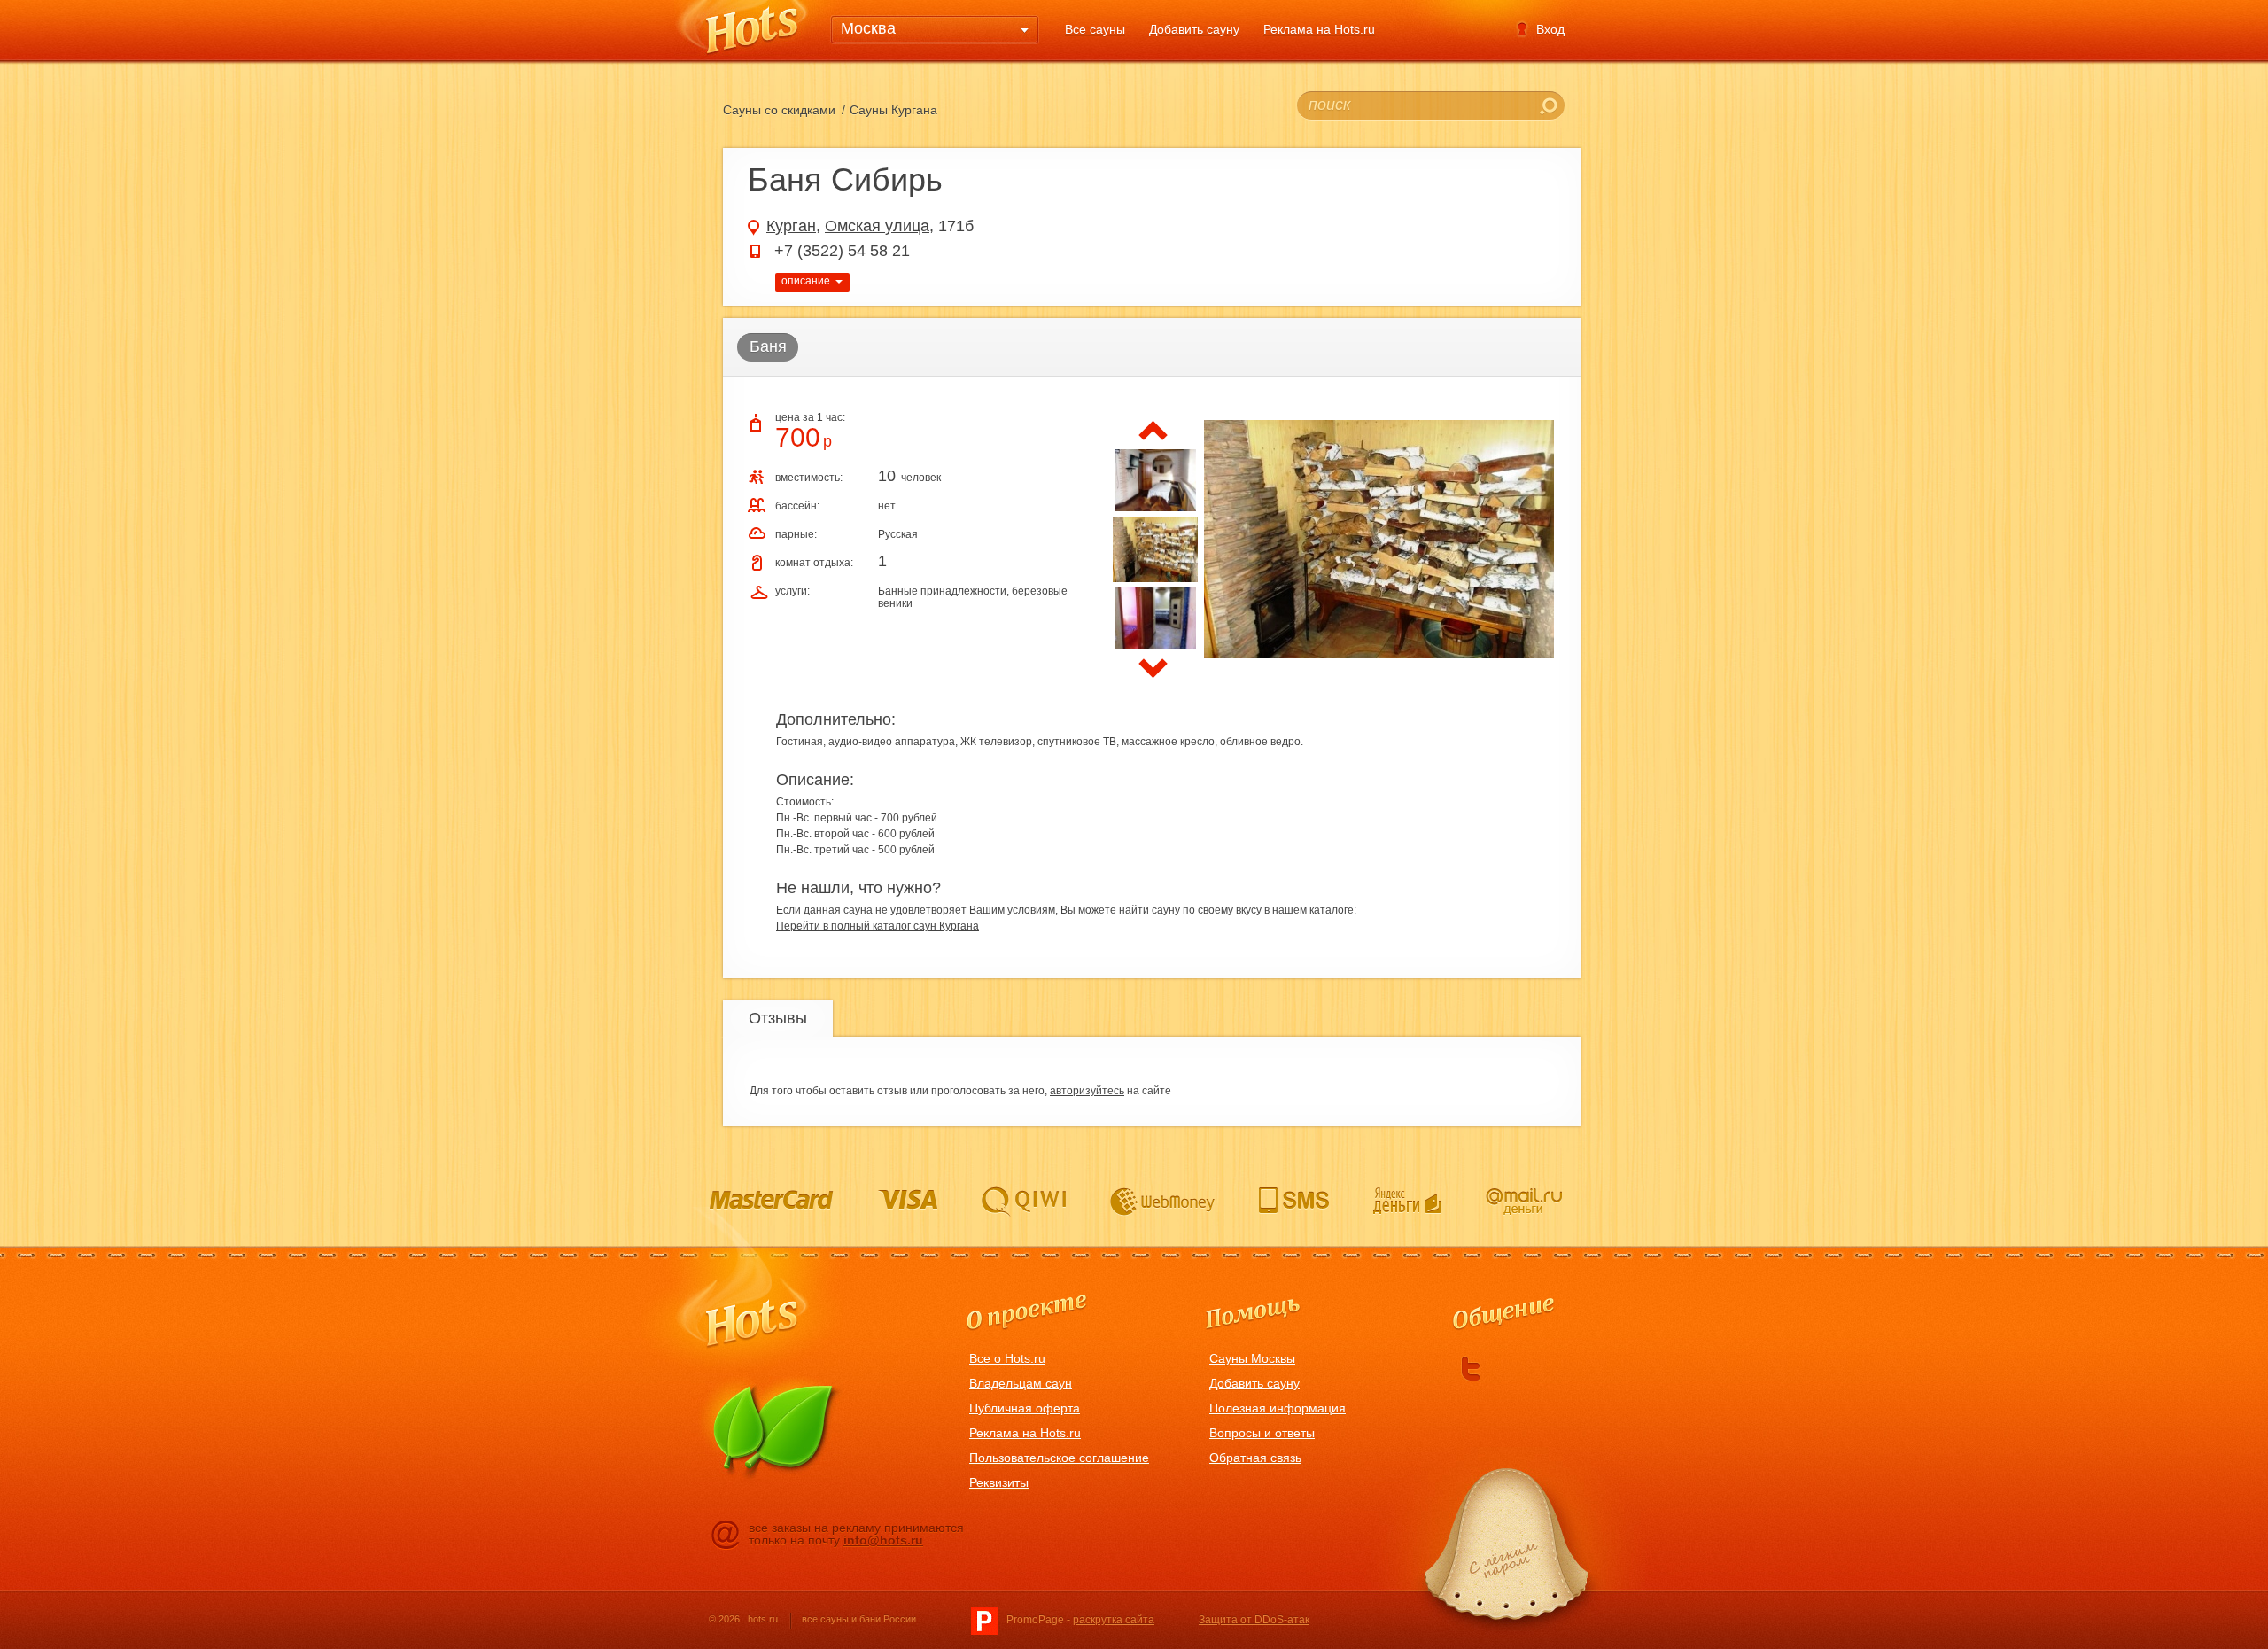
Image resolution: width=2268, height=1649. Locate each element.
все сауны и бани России (859, 1619)
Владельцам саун (1021, 1383)
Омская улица (877, 226)
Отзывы (778, 1018)
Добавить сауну (1194, 29)
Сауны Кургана (893, 110)
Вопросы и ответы (1262, 1433)
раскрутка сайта (1114, 1620)
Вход (1550, 29)
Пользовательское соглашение (1059, 1458)
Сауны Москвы (1252, 1358)
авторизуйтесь (1087, 1091)
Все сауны (1095, 29)
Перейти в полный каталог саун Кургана (878, 926)
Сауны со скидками (779, 110)
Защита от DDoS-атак (1254, 1620)
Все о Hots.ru (1007, 1358)
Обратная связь (1255, 1458)
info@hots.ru (883, 1540)
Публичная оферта (1025, 1408)
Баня (768, 346)
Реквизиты (999, 1482)
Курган (791, 226)
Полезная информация (1278, 1408)
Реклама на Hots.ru (1319, 29)
